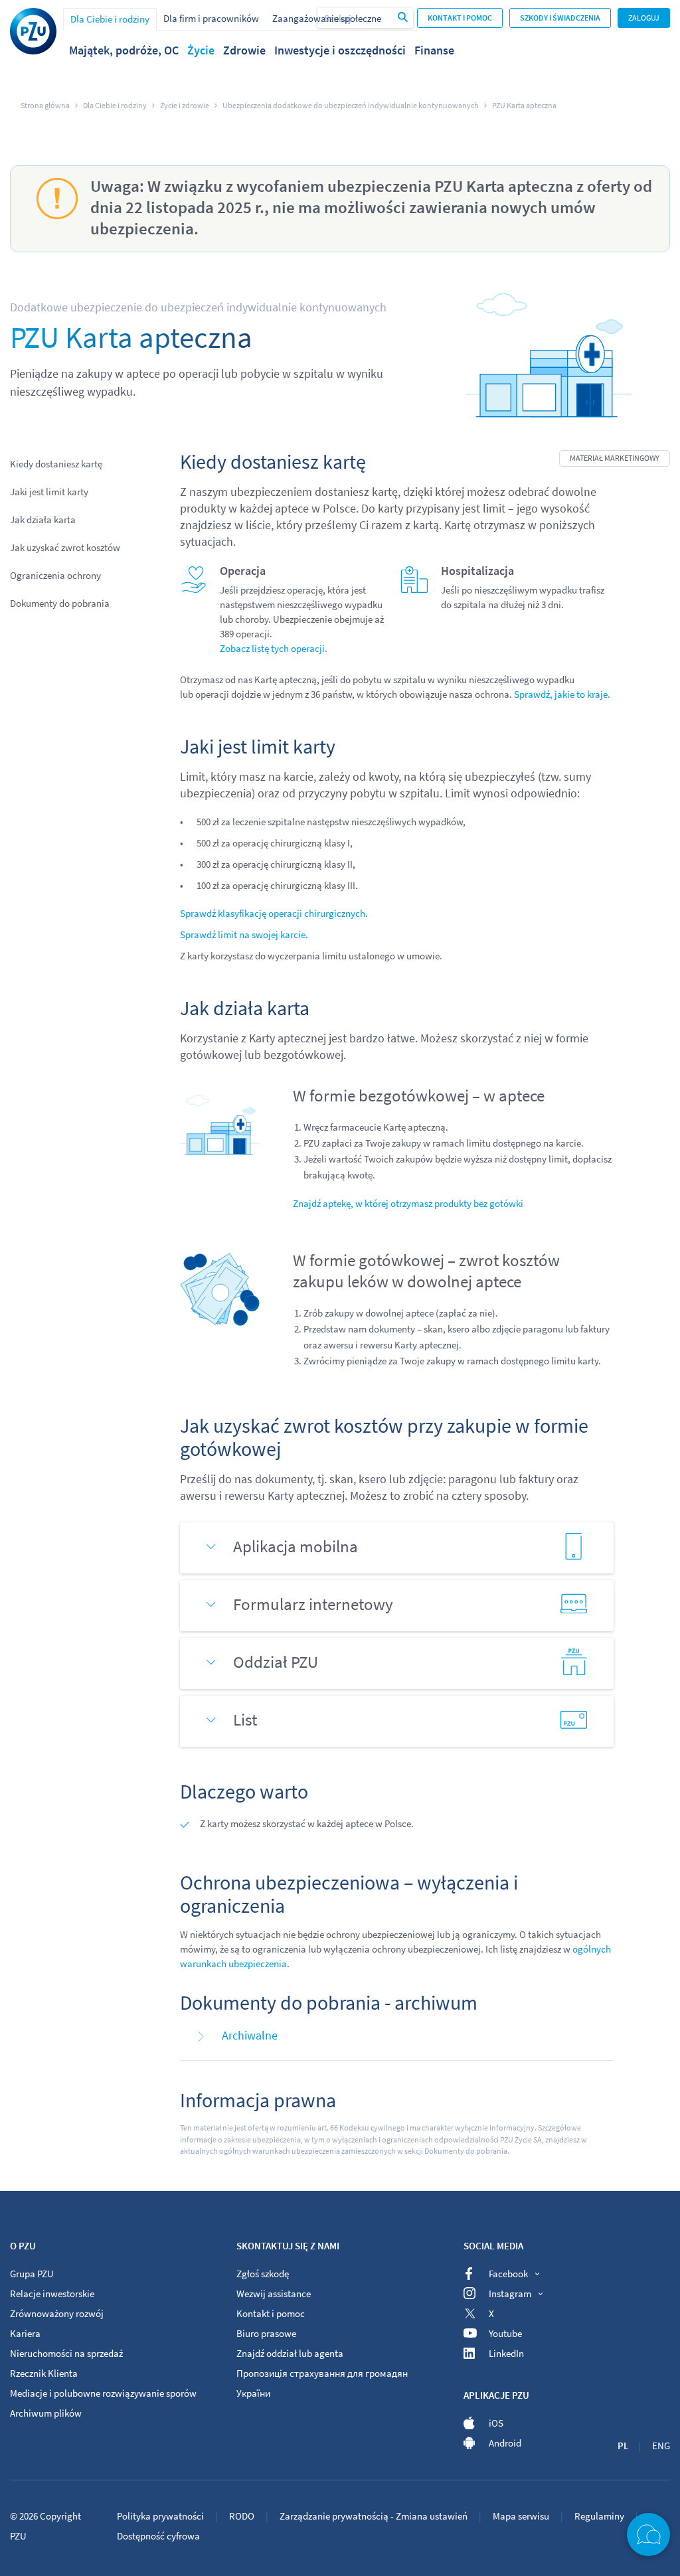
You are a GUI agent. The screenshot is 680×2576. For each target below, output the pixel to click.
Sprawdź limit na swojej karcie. (244, 934)
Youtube (505, 2333)
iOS (496, 2423)
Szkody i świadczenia (560, 18)
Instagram (510, 2294)
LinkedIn (506, 2353)
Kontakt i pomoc (460, 18)
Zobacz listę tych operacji (272, 648)
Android (505, 2443)
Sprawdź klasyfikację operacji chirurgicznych (273, 913)
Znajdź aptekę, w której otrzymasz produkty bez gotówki (408, 1203)
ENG (661, 2446)
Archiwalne (250, 2035)
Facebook (508, 2274)
